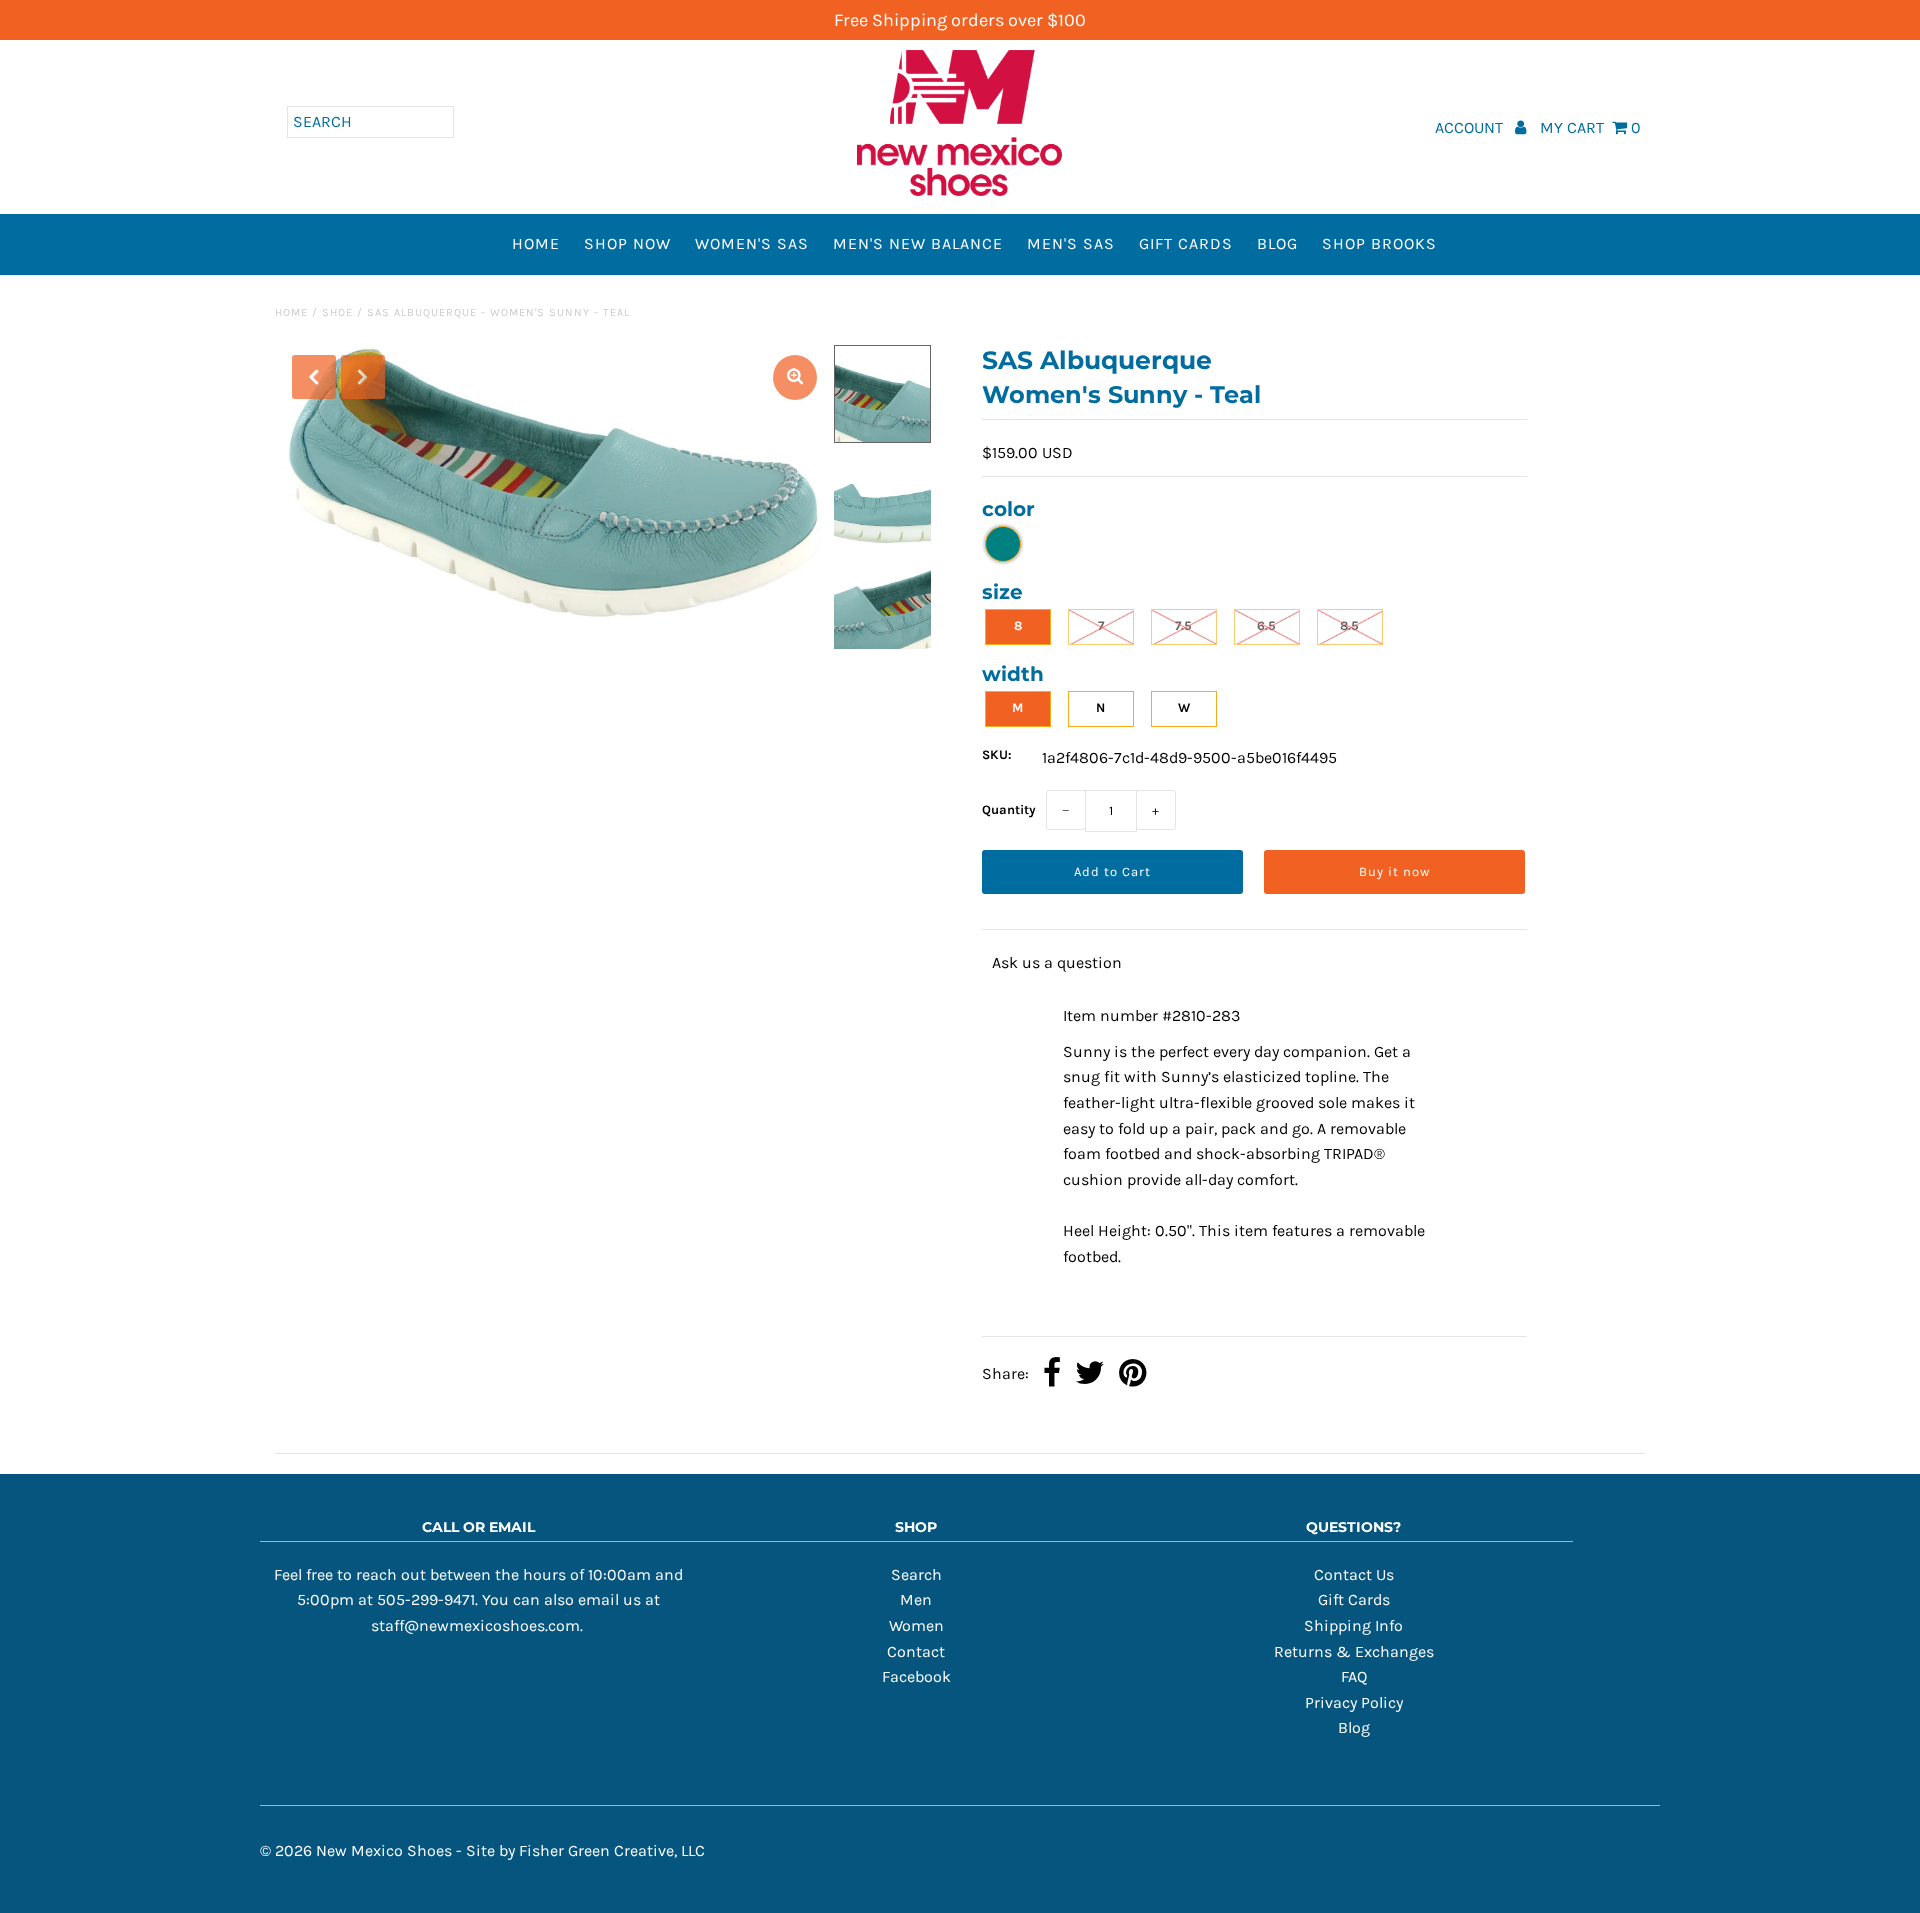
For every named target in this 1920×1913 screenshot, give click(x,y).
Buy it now (1394, 871)
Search (916, 1574)
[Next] (363, 377)
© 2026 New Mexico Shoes (356, 1850)
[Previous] (314, 377)
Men (916, 1599)
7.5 (1183, 625)
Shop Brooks (1379, 243)
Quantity (1009, 809)
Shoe (337, 312)
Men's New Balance (918, 243)
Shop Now (627, 243)
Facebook (916, 1676)
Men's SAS (1071, 243)
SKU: (997, 754)
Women (916, 1625)
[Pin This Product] (1132, 1375)
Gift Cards (1186, 243)
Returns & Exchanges (1354, 1651)
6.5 (1266, 625)
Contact (916, 1651)
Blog (1277, 243)
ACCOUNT (1471, 127)
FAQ (1354, 1676)
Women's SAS (752, 243)
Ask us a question (1057, 962)
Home (536, 243)
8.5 (1349, 625)
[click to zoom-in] (795, 377)
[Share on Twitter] (1090, 1375)
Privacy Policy (1354, 1702)
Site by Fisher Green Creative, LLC (585, 1850)
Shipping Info (1353, 1625)
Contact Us (1354, 1574)
